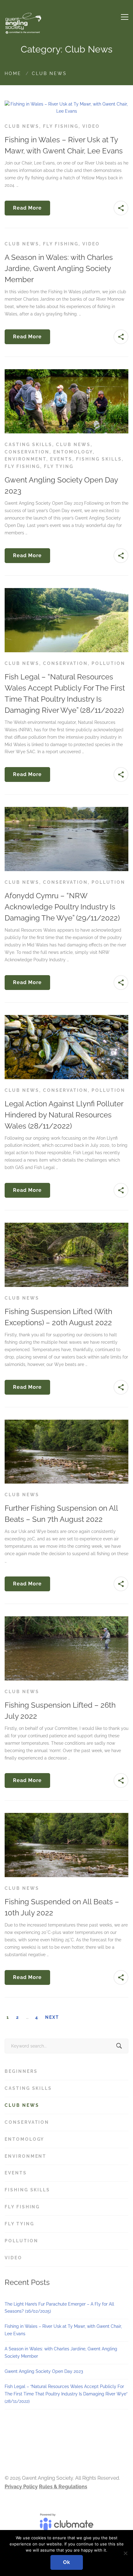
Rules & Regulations (63, 2487)
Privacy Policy (21, 2487)
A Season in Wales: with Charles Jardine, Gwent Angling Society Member (59, 268)
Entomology (73, 452)
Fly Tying (59, 466)
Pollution (108, 663)
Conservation (27, 452)
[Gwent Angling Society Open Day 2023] (66, 373)
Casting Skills (28, 445)
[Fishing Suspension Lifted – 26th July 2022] (66, 1620)
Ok (67, 2562)
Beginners (65, 2071)
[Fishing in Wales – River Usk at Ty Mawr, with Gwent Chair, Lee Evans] (66, 104)
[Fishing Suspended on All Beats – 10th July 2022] (66, 1816)
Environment (26, 459)
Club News (22, 126)
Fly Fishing (61, 126)
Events (61, 459)
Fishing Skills (99, 459)
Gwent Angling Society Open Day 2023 (44, 2371)
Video (91, 126)
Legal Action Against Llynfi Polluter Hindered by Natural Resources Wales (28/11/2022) (64, 1115)
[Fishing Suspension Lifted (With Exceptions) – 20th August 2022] (66, 1226)
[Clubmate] (66, 2525)
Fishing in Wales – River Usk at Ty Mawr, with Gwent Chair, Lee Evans (63, 2330)
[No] (125, 2553)
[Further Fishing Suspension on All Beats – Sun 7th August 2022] (66, 1423)
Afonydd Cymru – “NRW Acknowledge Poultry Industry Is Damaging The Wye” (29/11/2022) (62, 907)
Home (13, 73)
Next (52, 2017)
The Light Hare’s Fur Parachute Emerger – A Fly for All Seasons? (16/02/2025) (59, 2308)
